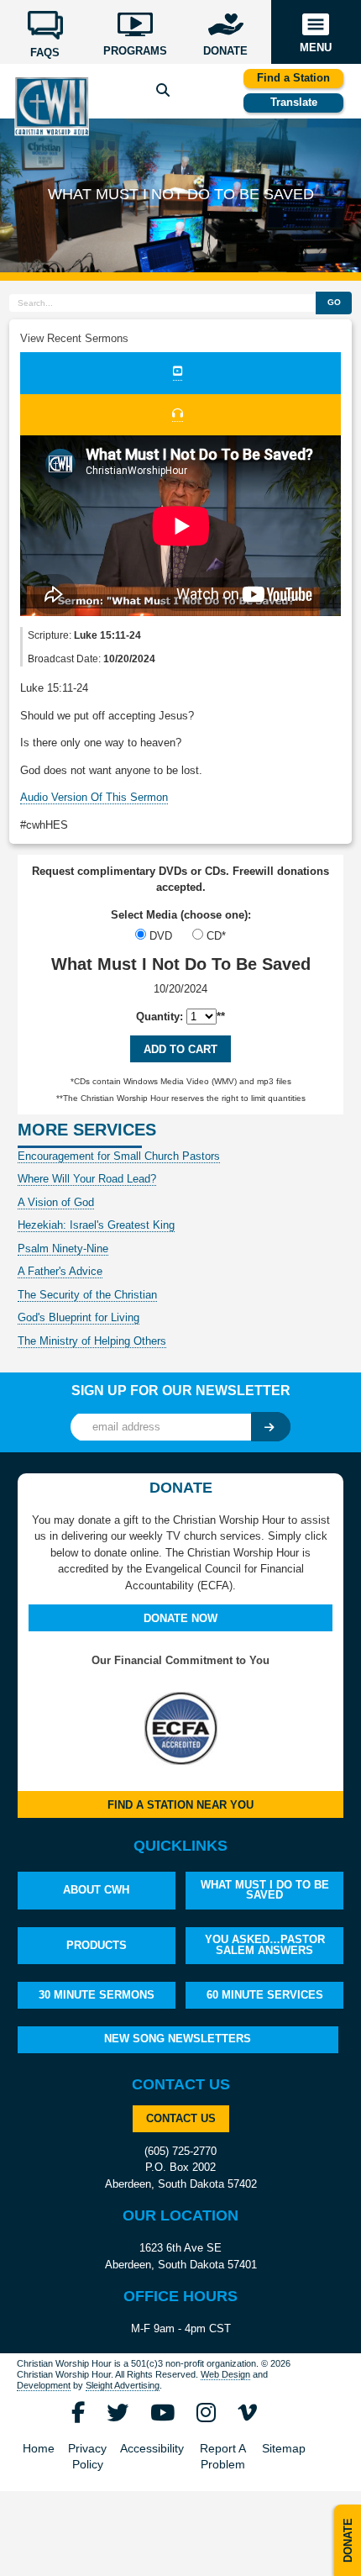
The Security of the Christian (87, 1295)
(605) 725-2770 (180, 2151)
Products (97, 1945)
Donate (348, 2540)
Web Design (225, 2374)
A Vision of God (56, 1202)
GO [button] (334, 302)
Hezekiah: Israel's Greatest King (96, 1225)
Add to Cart (180, 1049)
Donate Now (180, 1618)
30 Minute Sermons (97, 1995)
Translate (294, 102)
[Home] (51, 105)
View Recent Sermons (74, 338)
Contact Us (181, 2118)
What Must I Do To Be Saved (265, 1890)
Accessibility (152, 2449)
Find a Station (293, 78)
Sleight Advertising (123, 2385)
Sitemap (284, 2449)
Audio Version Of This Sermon (94, 797)
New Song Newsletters (178, 2039)
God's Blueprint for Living (78, 1317)
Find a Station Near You (180, 1805)
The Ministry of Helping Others (92, 1341)
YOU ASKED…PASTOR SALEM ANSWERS (265, 1945)
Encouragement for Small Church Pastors (119, 1156)
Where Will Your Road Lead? (87, 1179)
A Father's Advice (60, 1271)
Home (39, 2449)
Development (44, 2385)
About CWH (96, 1890)
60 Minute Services (265, 1995)
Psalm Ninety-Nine (63, 1248)
